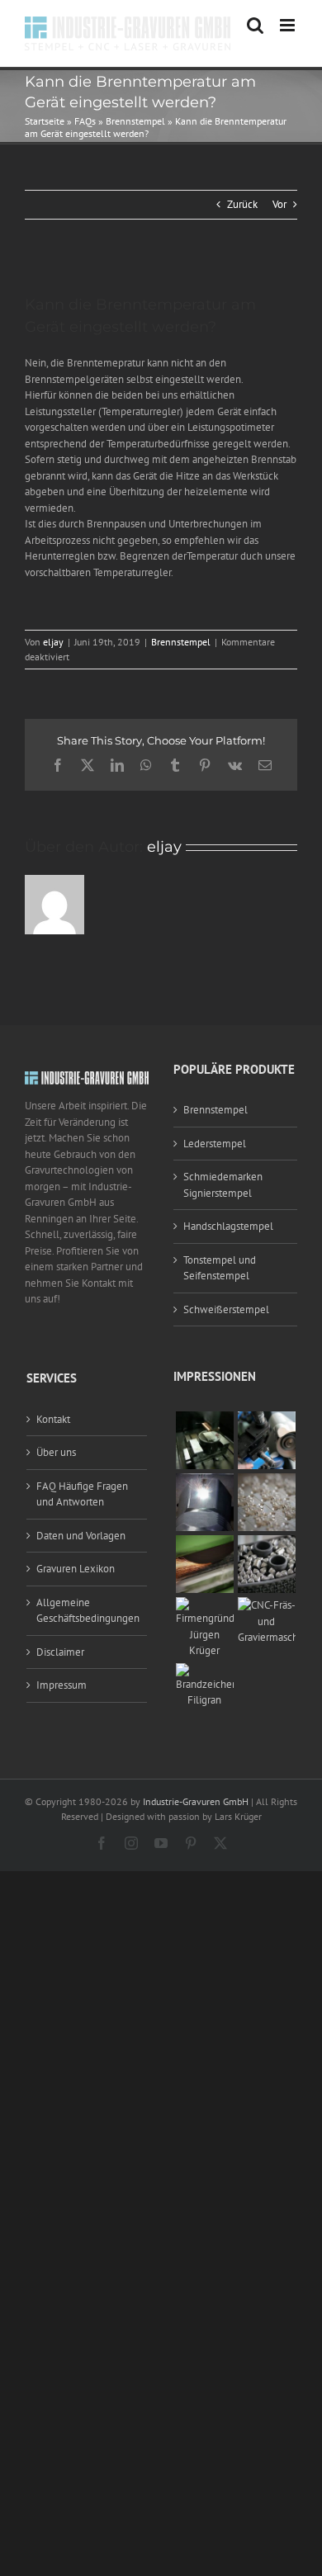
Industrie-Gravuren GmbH (196, 1801)
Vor (279, 204)
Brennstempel (135, 121)
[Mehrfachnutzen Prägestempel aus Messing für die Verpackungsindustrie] (267, 1481)
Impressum (62, 1685)
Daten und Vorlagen (81, 1536)
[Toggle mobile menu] (289, 25)
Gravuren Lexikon (76, 1569)
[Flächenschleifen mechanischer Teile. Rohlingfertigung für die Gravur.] (205, 1543)
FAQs (85, 121)
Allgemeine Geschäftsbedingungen (88, 1611)
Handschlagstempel (228, 1226)
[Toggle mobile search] (255, 25)
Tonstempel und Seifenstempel (220, 1268)
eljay (53, 642)
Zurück (242, 204)
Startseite (45, 121)
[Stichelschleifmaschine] (267, 1419)
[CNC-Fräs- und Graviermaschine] (267, 1605)
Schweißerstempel (226, 1309)
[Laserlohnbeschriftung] (205, 1481)
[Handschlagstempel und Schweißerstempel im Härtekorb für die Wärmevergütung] (267, 1543)
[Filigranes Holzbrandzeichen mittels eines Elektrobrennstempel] (205, 1671)
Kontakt (53, 1419)
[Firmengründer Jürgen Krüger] (205, 1605)
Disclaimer (60, 1652)
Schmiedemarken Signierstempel (223, 1185)
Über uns (56, 1452)
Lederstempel (215, 1144)
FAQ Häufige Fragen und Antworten (82, 1494)
